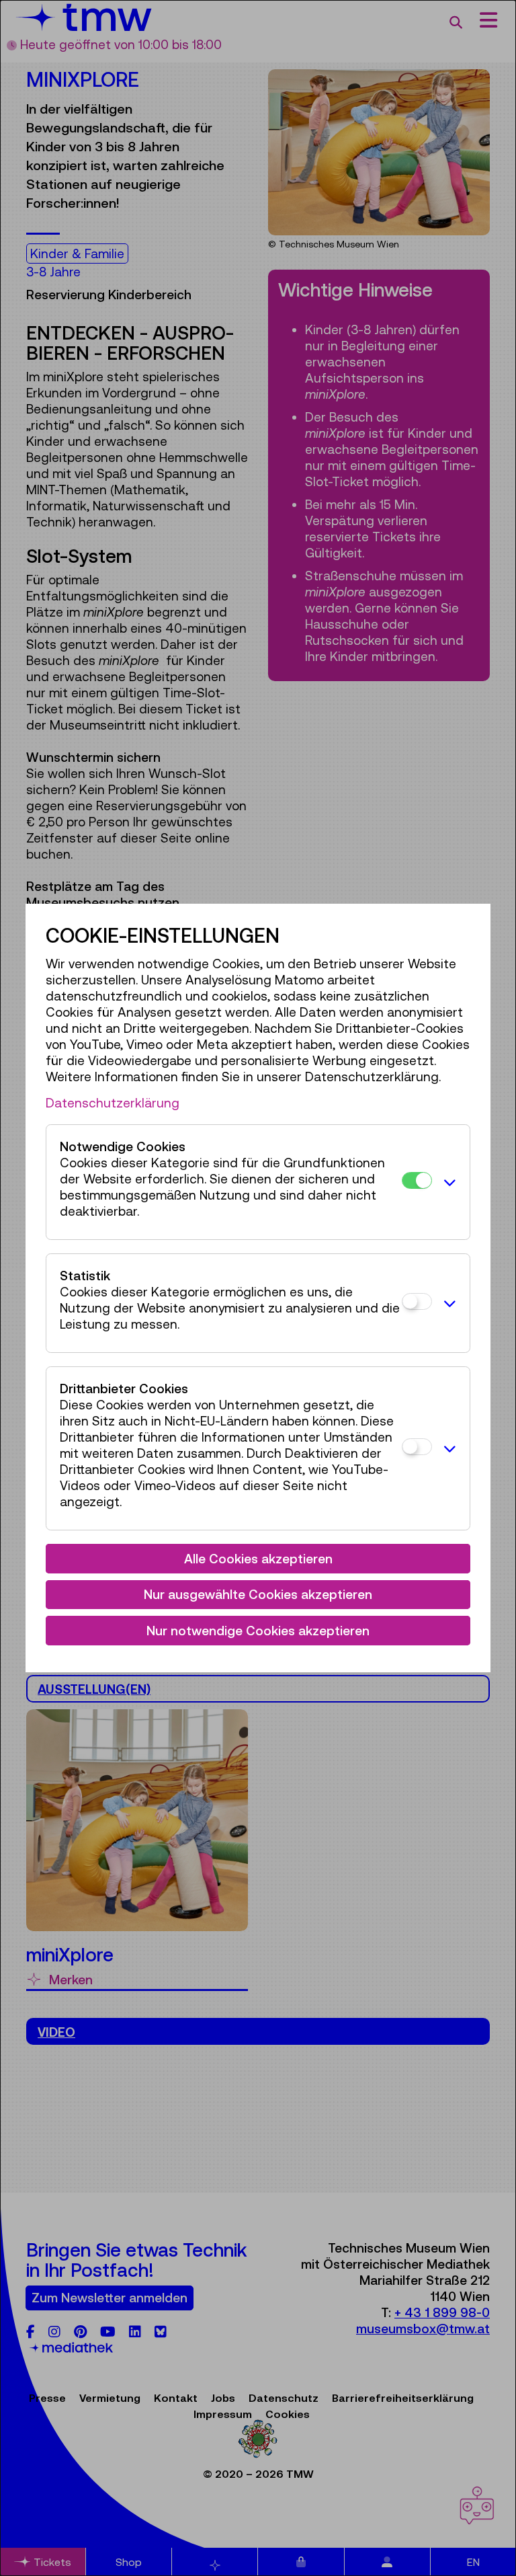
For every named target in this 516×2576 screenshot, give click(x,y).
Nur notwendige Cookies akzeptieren (258, 1631)
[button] (447, 1182)
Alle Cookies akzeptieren (258, 1559)
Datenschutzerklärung (113, 1103)
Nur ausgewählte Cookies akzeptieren (258, 1594)
